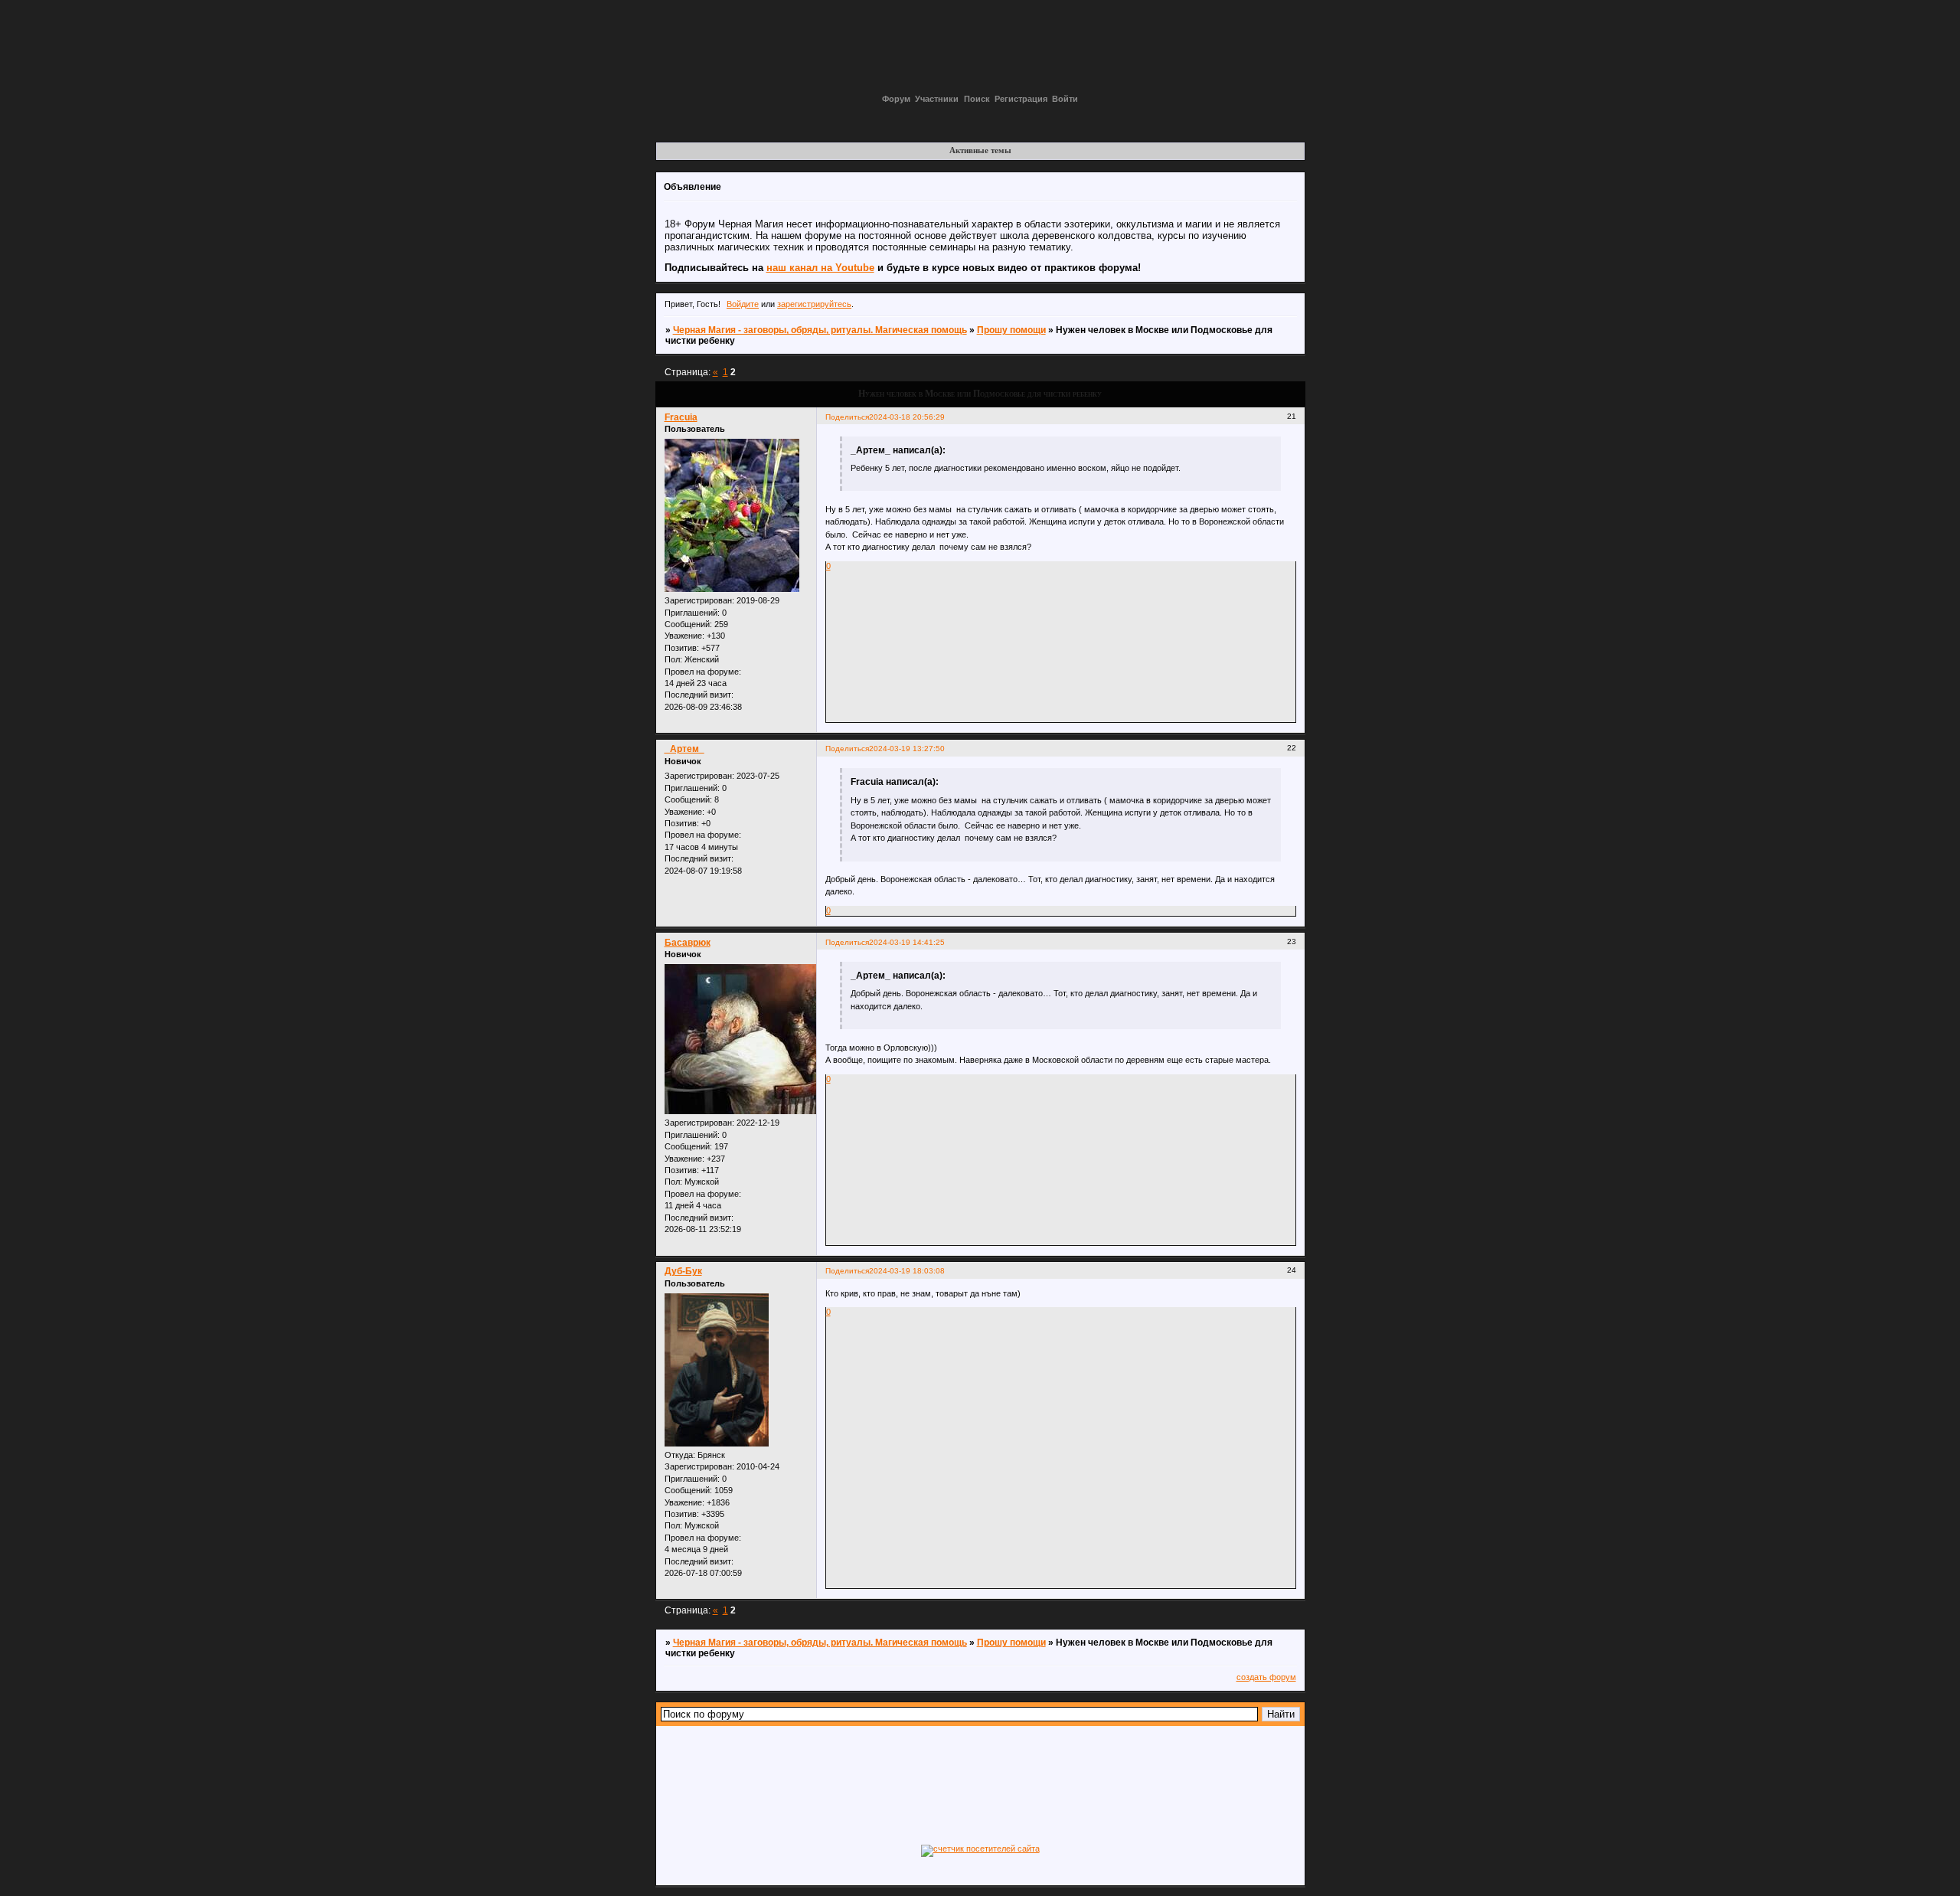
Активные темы (980, 150)
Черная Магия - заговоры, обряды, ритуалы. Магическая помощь (820, 330)
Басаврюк (688, 943)
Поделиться (847, 417)
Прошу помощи (1011, 330)
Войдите (743, 304)
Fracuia (681, 417)
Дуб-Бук (683, 1271)
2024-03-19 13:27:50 (907, 749)
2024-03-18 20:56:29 (907, 417)
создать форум (1266, 1677)
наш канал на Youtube (820, 268)
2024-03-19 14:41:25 (907, 942)
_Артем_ (684, 749)
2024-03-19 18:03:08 (907, 1271)
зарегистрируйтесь (814, 304)
